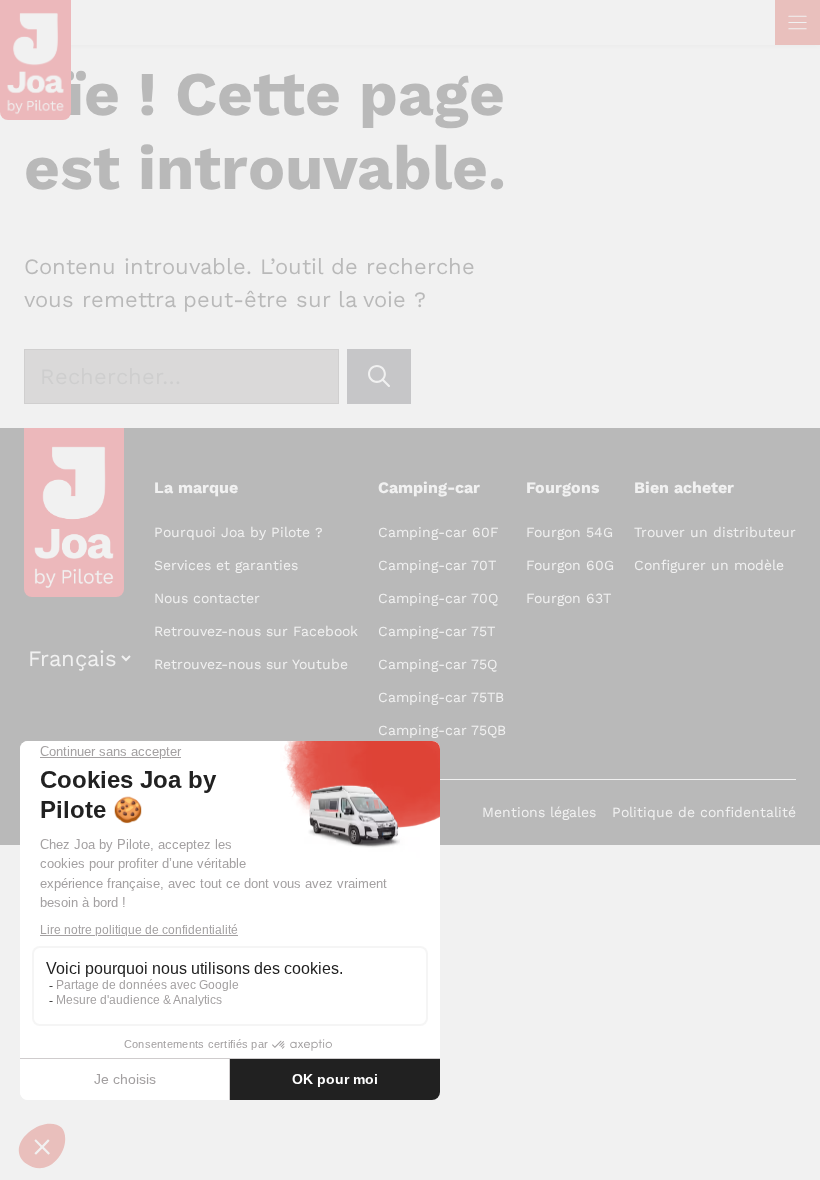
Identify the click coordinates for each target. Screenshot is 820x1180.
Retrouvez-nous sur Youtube (251, 664)
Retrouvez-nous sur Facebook (256, 631)
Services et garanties (226, 565)
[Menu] (797, 22)
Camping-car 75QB (442, 730)
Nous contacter (207, 598)
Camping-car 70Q (438, 598)
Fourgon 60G (570, 565)
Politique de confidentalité (704, 812)
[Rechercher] (379, 376)
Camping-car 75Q (437, 664)
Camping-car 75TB (441, 697)
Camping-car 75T (436, 631)
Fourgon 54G (569, 532)
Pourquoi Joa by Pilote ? (238, 532)
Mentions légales (539, 812)
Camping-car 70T (437, 565)
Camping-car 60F (438, 532)
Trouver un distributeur (715, 532)
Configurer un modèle (709, 565)
